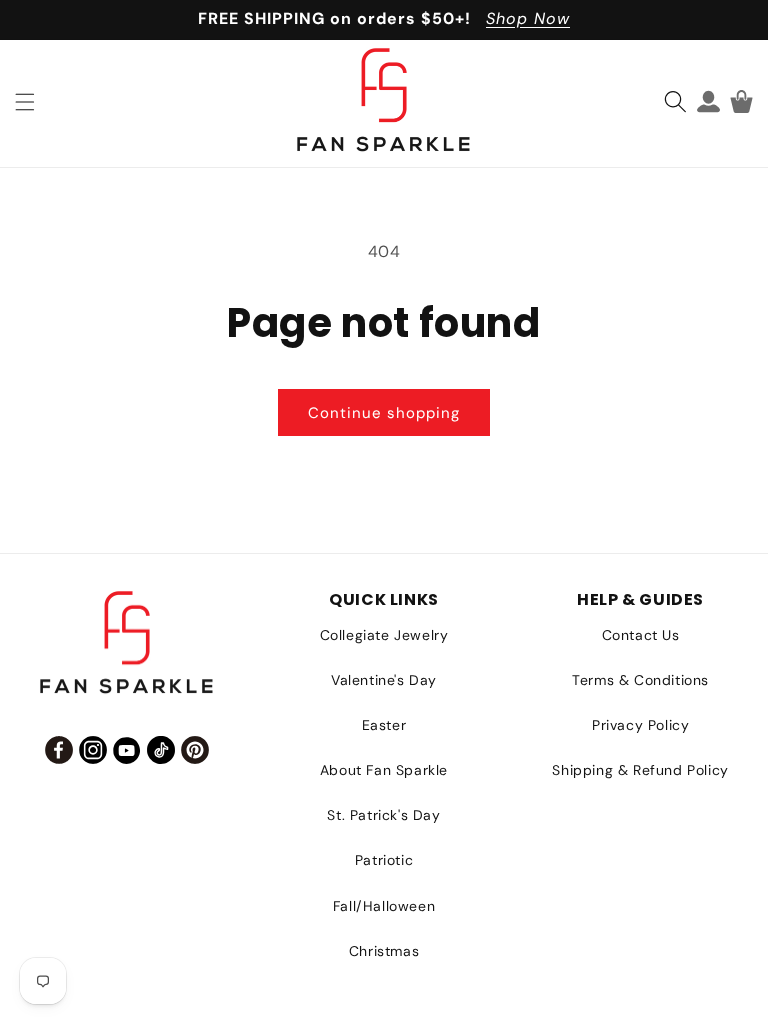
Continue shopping (384, 413)
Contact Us (641, 635)
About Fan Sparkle (384, 770)
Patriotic (384, 860)
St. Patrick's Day (383, 815)
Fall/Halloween (384, 906)
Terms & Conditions (640, 680)
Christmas (384, 951)
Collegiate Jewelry (384, 635)
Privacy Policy (640, 725)
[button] (25, 102)
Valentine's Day (384, 680)
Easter (384, 725)
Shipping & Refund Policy (640, 770)
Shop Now (528, 18)
